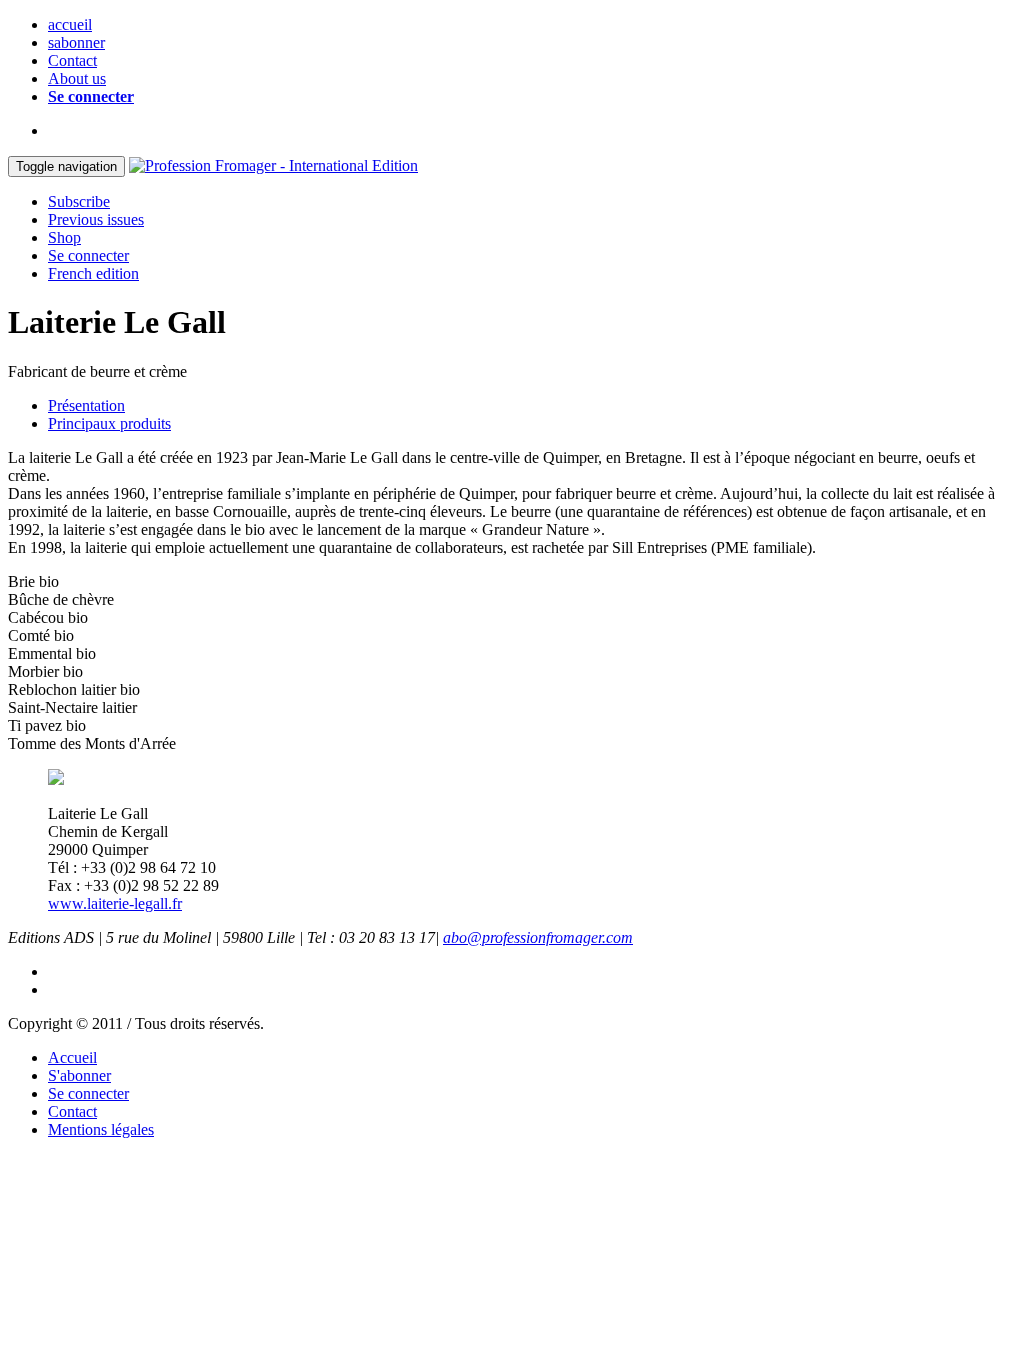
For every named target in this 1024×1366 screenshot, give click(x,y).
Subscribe (79, 201)
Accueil (72, 1057)
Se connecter (91, 96)
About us (77, 78)
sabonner (76, 42)
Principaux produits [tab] (109, 423)
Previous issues (96, 219)
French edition (93, 273)
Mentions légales (101, 1129)
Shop (64, 237)
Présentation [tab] (86, 405)
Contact (72, 60)
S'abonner (79, 1075)
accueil (70, 24)
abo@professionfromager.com (538, 937)
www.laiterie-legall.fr (115, 903)
